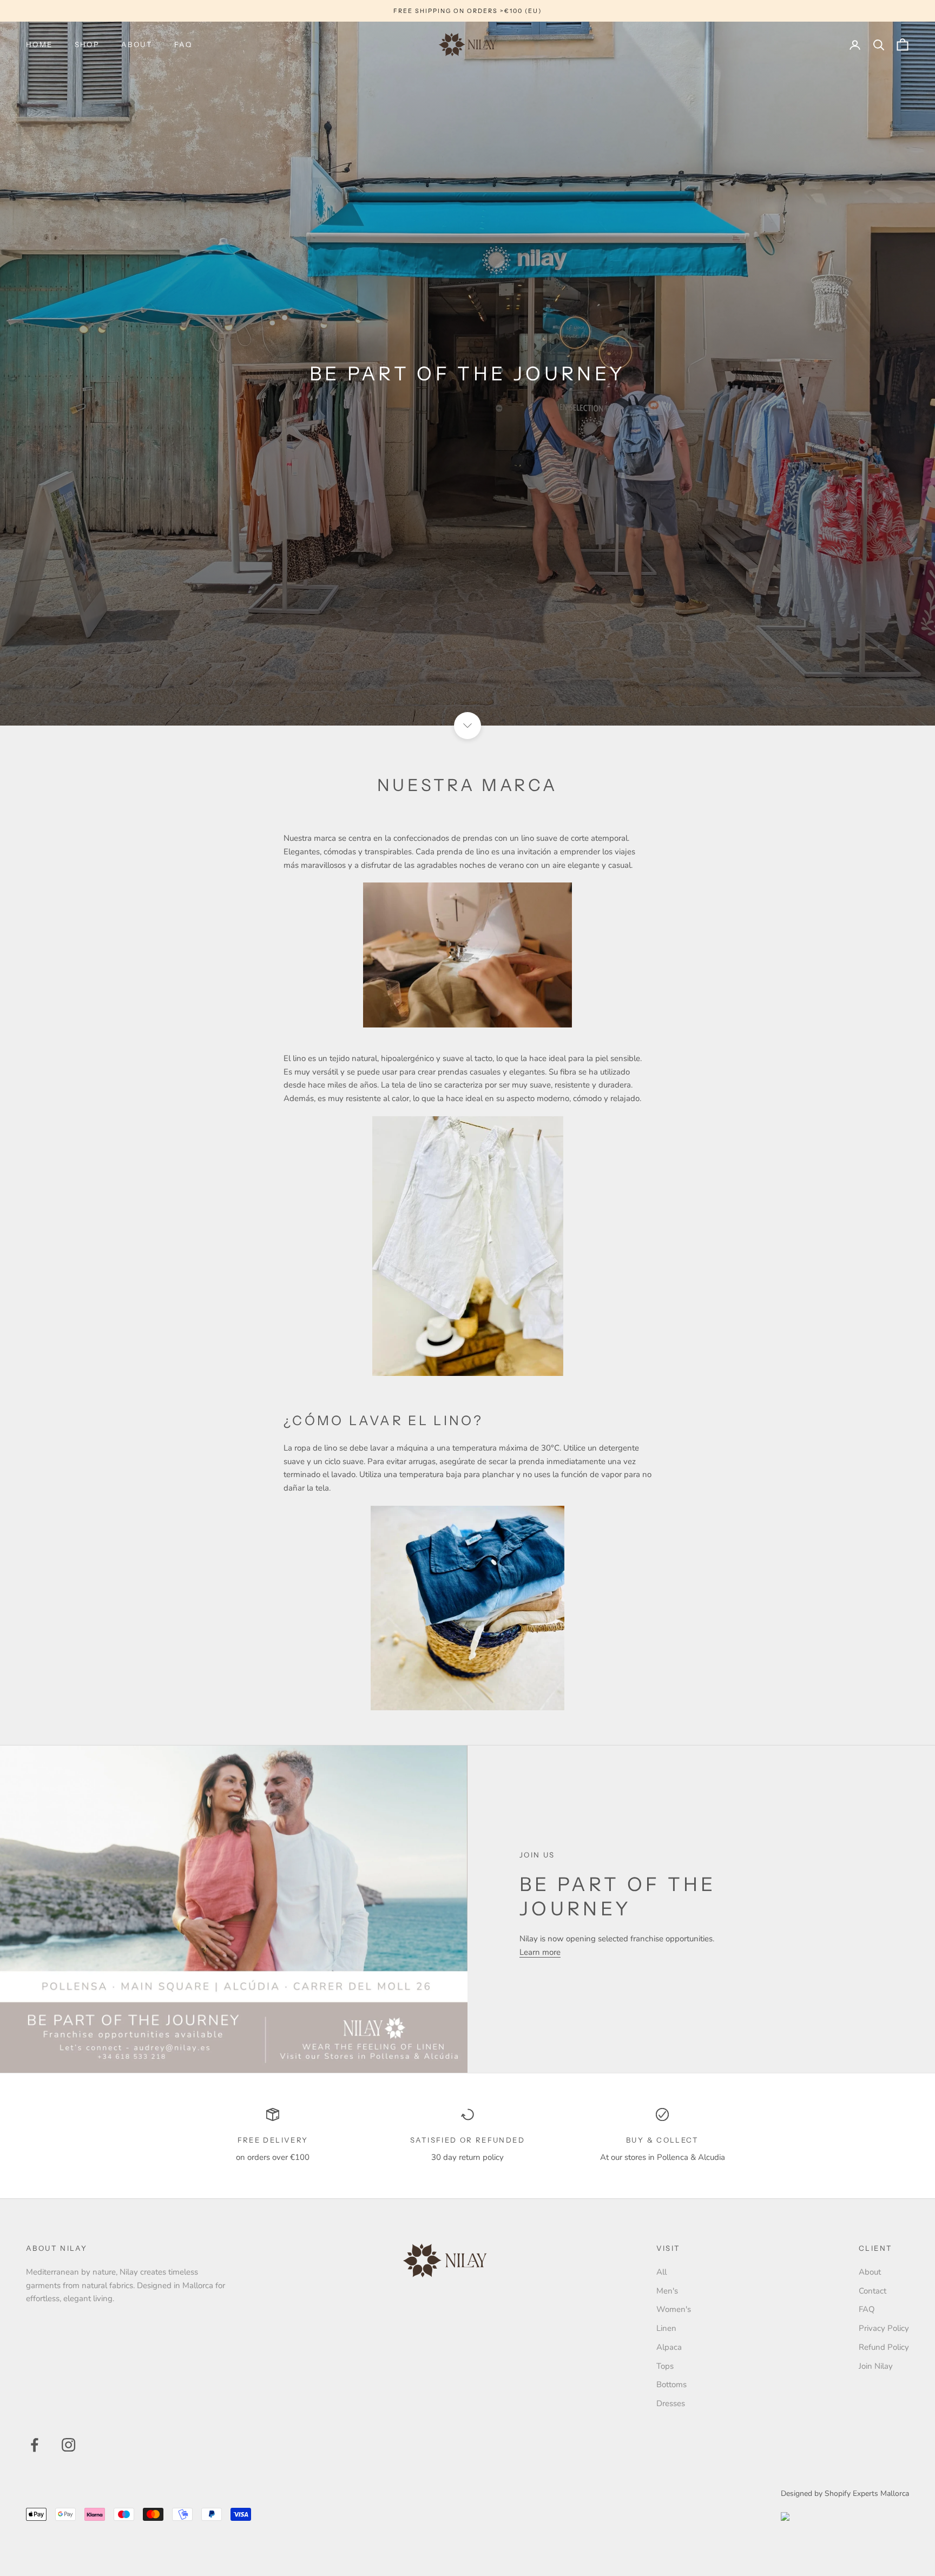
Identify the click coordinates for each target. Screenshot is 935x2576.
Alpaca (669, 2347)
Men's (667, 2291)
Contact (873, 2291)
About (137, 44)
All (661, 2272)
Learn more (540, 1952)
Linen (666, 2328)
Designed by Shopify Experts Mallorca (845, 2493)
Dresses (671, 2403)
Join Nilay (876, 2366)
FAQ (183, 44)
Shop (87, 44)
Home (39, 44)
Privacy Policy (884, 2328)
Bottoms (671, 2384)
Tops (665, 2366)
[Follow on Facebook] (34, 2445)
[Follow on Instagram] (68, 2445)
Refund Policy (884, 2347)
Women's (674, 2309)
